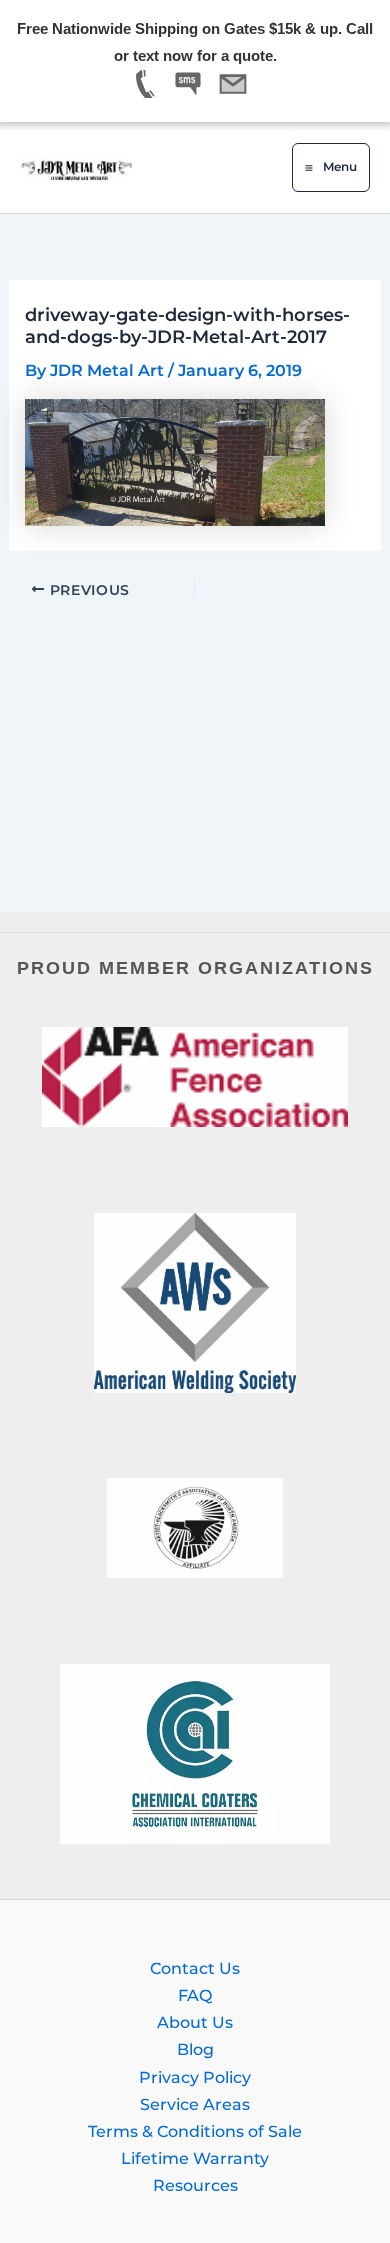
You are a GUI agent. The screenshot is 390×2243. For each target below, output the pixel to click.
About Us (195, 2022)
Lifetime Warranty (195, 2158)
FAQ (195, 1995)
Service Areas (195, 2104)
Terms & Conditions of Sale (195, 2131)
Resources (195, 2185)
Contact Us (195, 1968)
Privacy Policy (195, 2077)
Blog (195, 2049)
